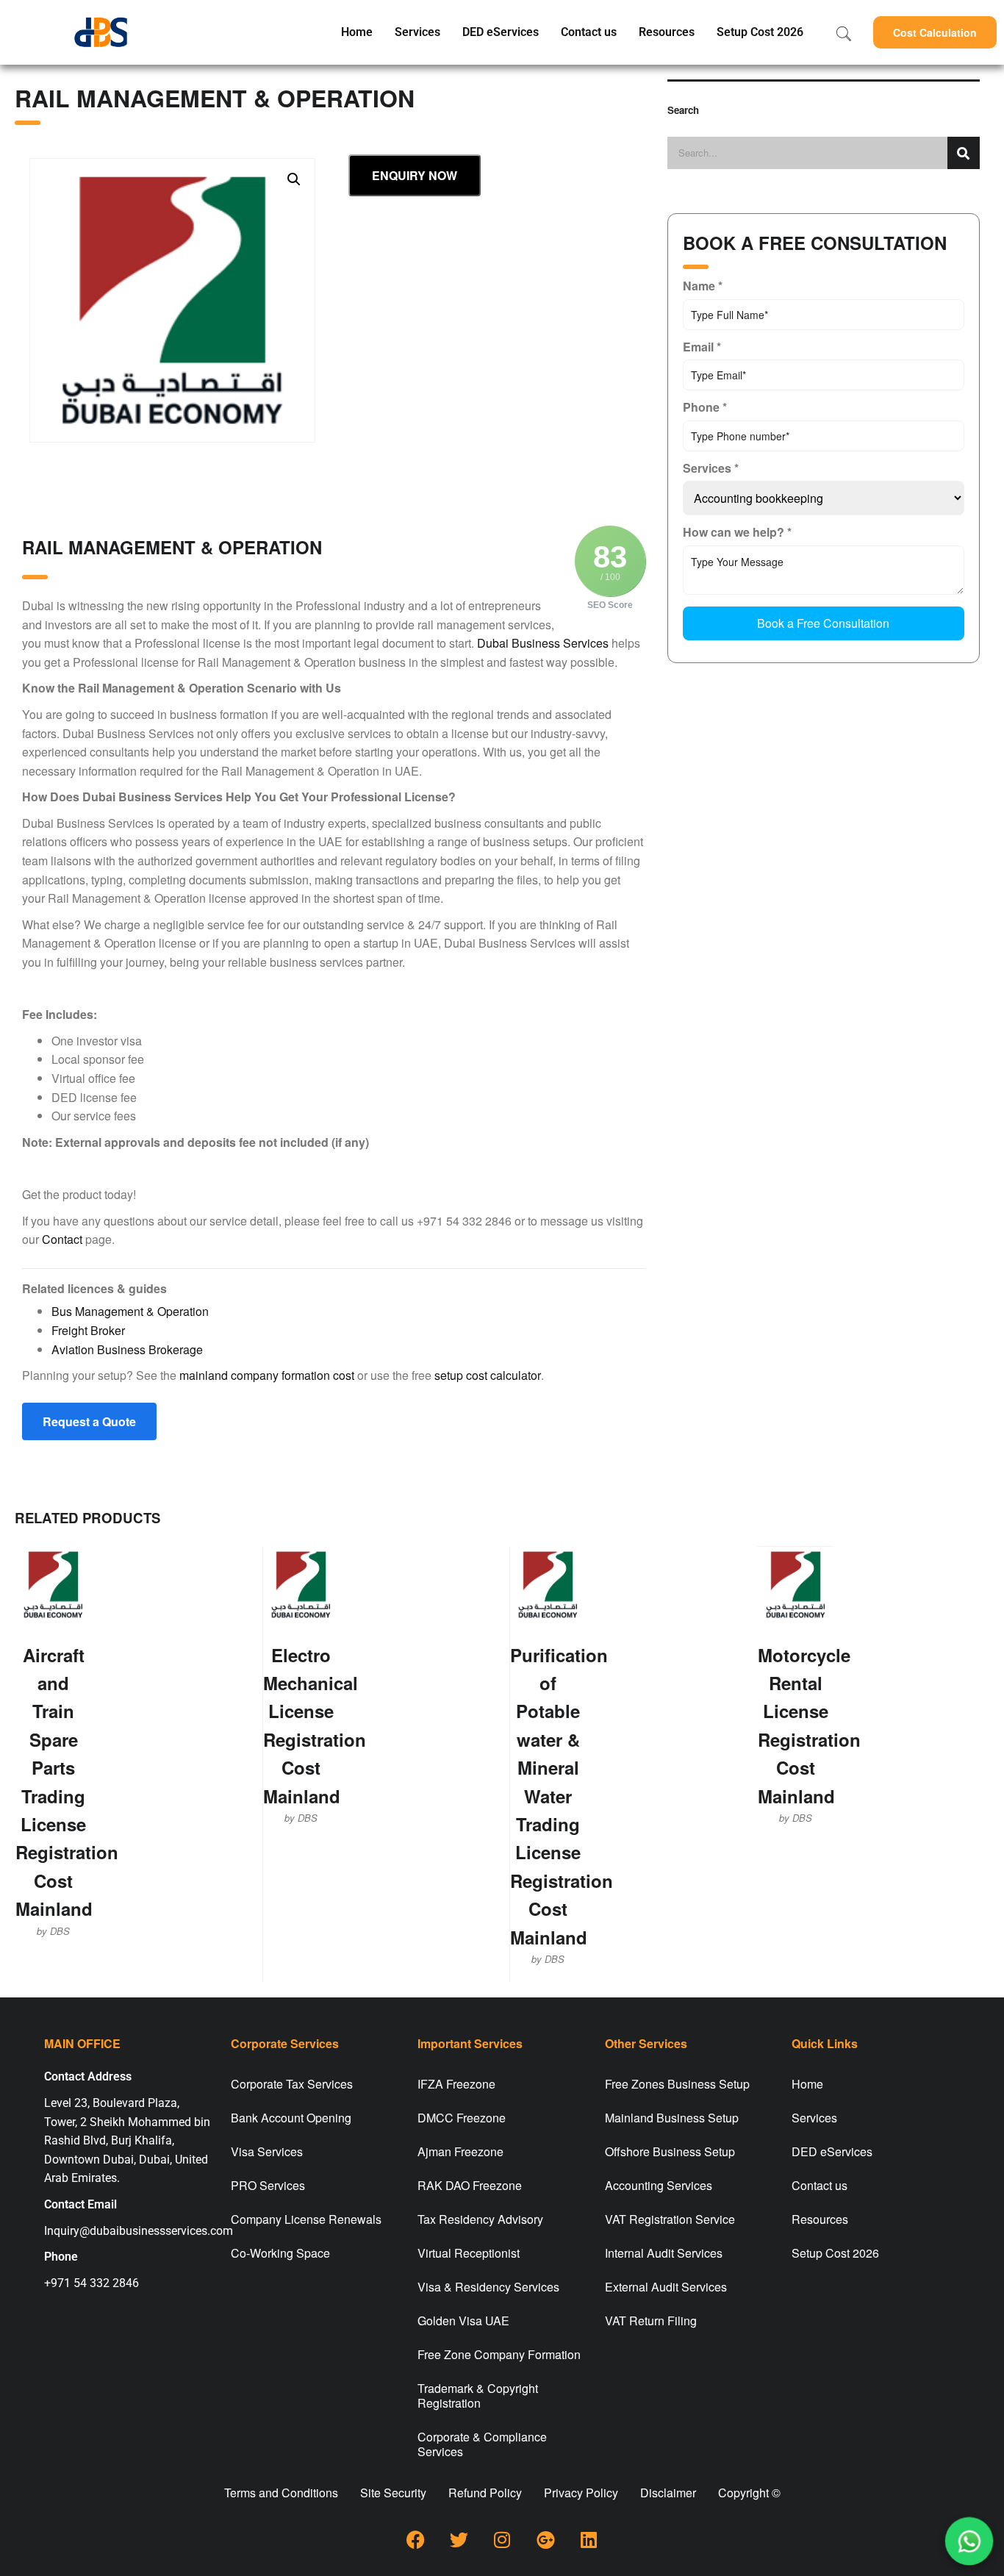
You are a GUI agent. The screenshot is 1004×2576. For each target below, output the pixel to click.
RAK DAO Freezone (470, 2185)
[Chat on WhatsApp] (969, 2541)
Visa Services (267, 2151)
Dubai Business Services (543, 643)
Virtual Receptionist (469, 2253)
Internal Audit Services (664, 2253)
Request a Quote (89, 1421)
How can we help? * (737, 532)
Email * (702, 347)
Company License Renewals (306, 2219)
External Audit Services (666, 2287)
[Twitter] (459, 2539)
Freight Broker (88, 1330)
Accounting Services (659, 2185)
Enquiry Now (415, 175)
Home (357, 32)
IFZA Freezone (456, 2084)
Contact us (589, 32)
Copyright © (749, 2493)
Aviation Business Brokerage (127, 1349)
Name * (703, 286)
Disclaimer (668, 2493)
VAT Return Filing (651, 2321)
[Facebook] (415, 2539)
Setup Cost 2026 (760, 32)
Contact (62, 1239)
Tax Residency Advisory (480, 2219)
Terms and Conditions (281, 2493)
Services (417, 32)
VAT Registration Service (670, 2219)
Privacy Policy (581, 2493)
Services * (711, 468)
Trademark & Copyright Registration (478, 2396)
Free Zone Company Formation (499, 2354)
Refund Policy (485, 2493)
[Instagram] (502, 2539)
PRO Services (268, 2185)
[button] (935, 32)
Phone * (705, 407)
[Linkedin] (589, 2539)
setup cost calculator (488, 1375)
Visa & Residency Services (488, 2287)
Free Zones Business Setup (677, 2084)
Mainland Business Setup (672, 2118)
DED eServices (501, 32)
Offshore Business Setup (670, 2151)
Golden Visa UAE (463, 2321)
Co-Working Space (280, 2253)
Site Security (393, 2493)
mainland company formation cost (267, 1375)
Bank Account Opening (291, 2118)
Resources (667, 32)
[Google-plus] (545, 2539)
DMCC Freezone (462, 2118)
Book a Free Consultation (823, 623)
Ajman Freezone (460, 2151)
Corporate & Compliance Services (482, 2444)
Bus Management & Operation (130, 1311)
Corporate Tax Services (292, 2084)
